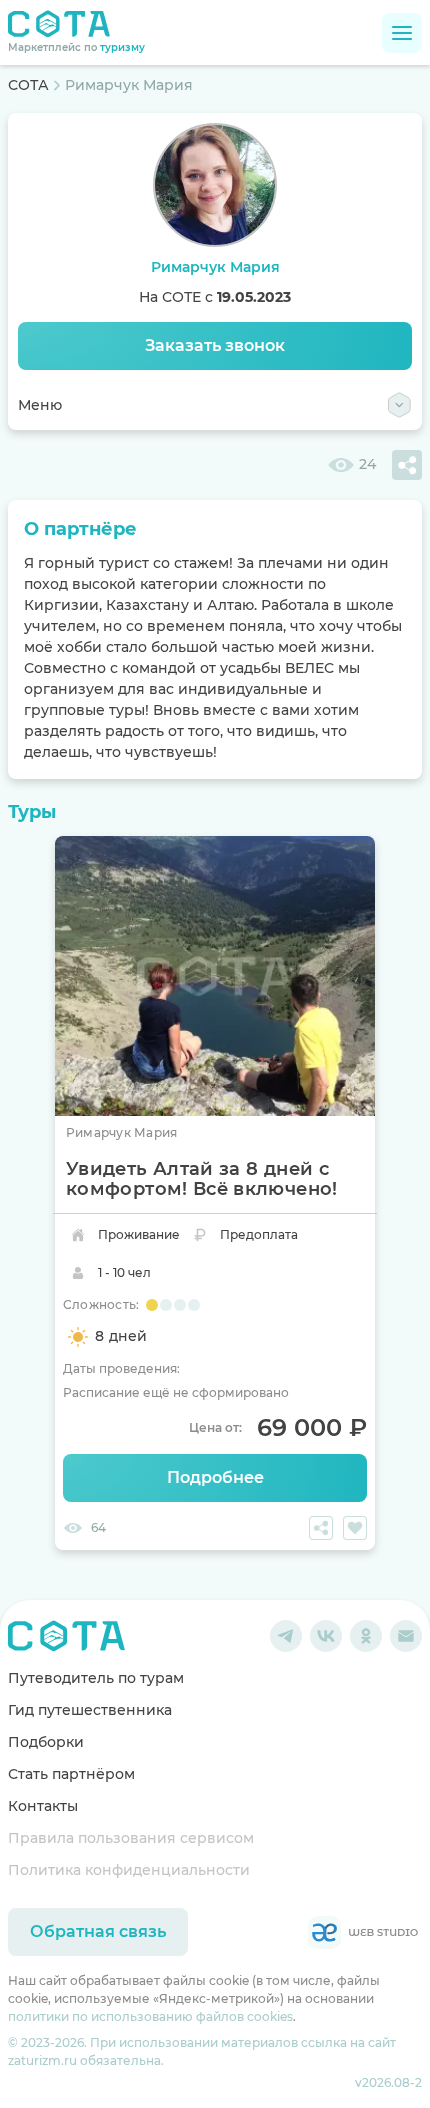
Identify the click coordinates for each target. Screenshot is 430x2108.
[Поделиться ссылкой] (407, 465)
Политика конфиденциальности (129, 1870)
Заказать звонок (215, 345)
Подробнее (215, 1477)
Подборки (46, 1742)
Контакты (43, 1806)
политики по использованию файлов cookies (150, 2016)
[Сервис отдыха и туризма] (66, 1636)
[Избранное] (355, 1528)
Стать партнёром (71, 1774)
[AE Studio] (363, 1932)
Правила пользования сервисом (131, 1838)
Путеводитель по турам (96, 1678)
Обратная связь (98, 1931)
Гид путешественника (90, 1710)
